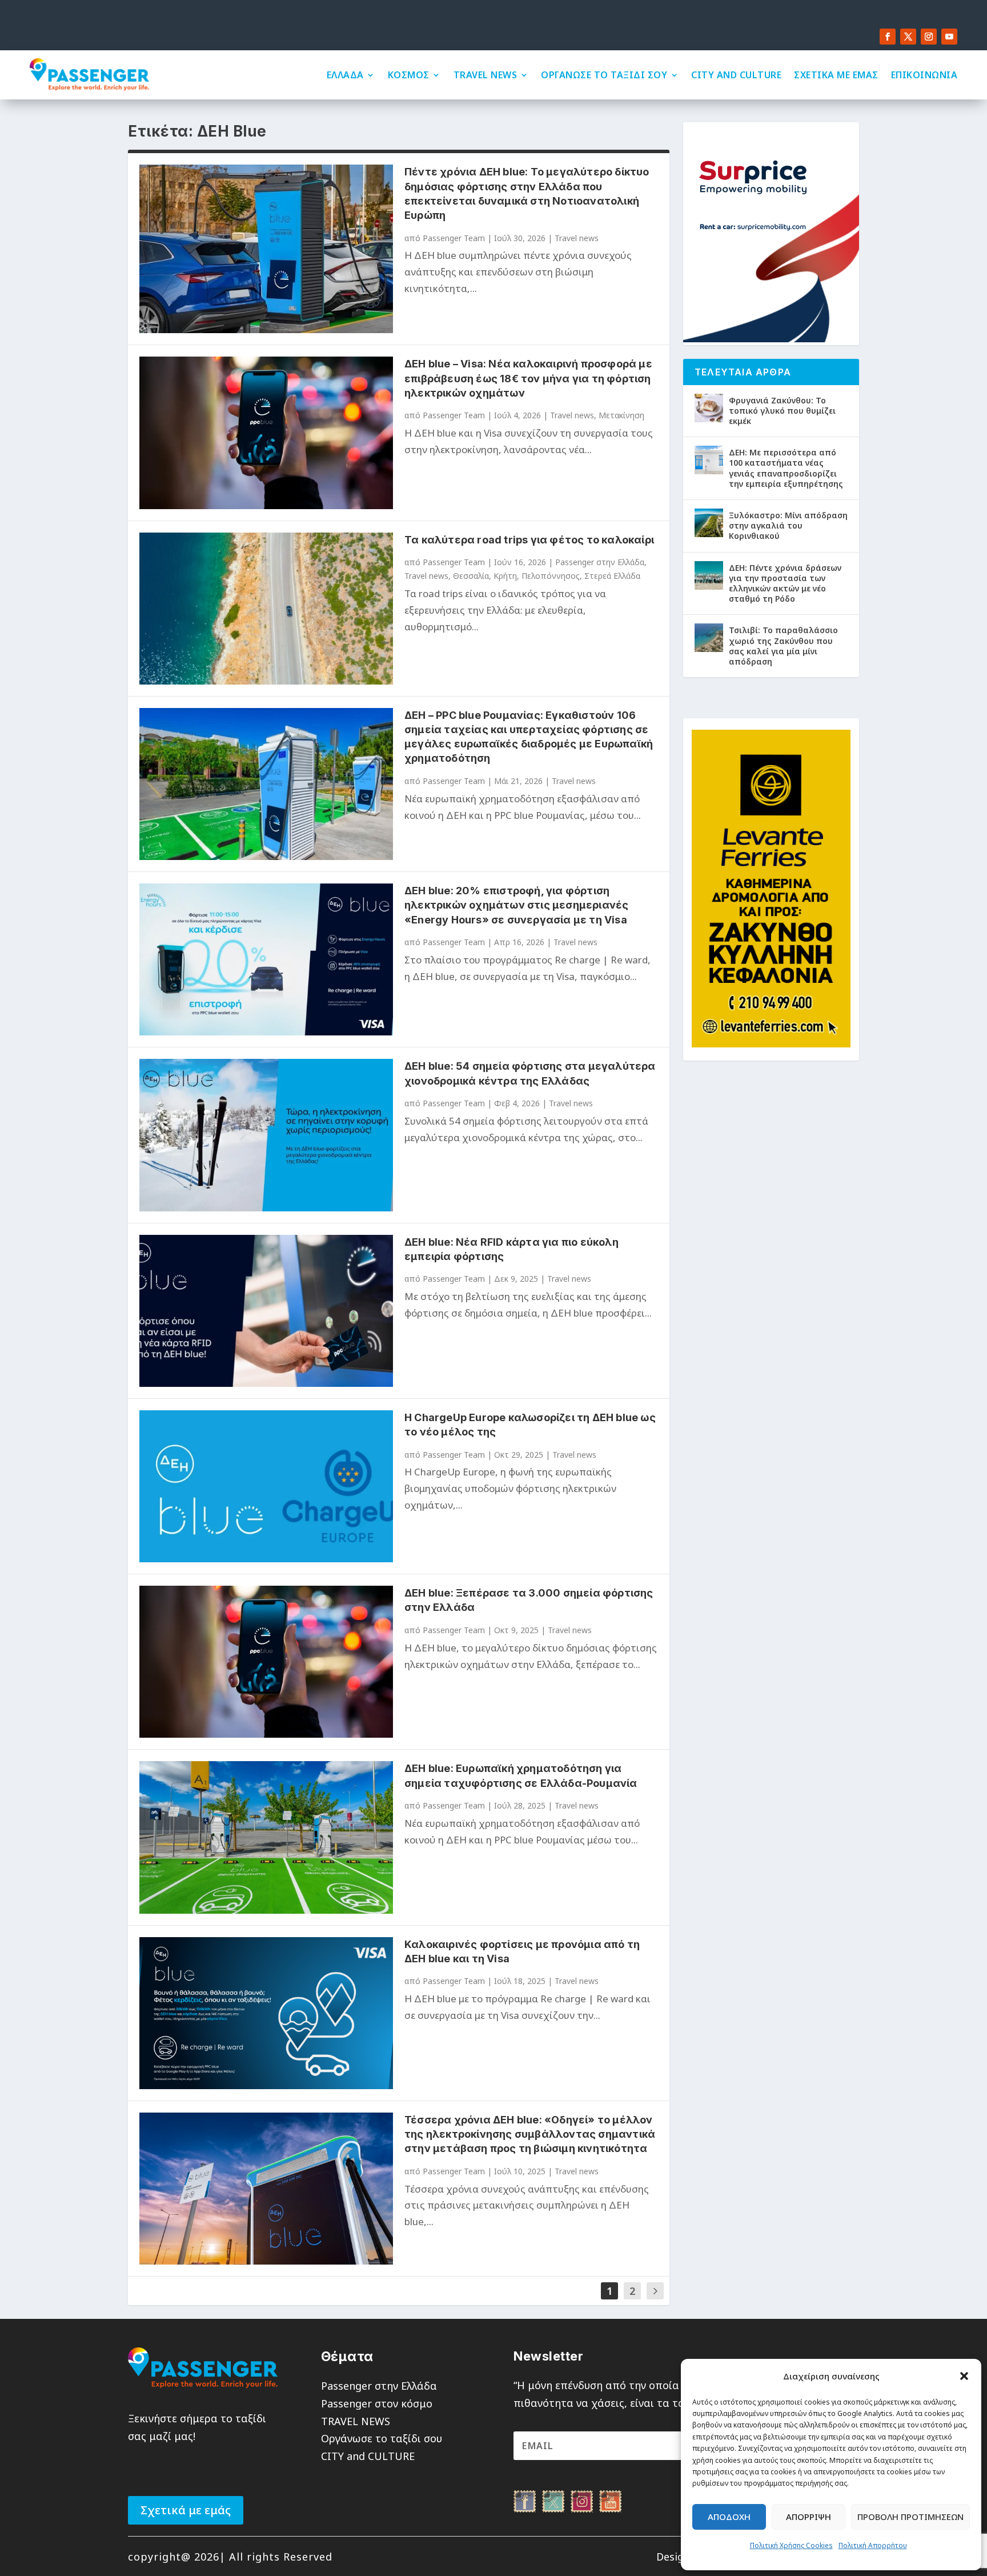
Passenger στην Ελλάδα (600, 562)
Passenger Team (454, 238)
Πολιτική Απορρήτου (873, 2545)
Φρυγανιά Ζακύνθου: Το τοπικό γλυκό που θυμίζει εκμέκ (782, 411)
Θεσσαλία (471, 576)
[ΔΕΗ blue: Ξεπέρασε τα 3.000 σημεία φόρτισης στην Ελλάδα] (266, 1662)
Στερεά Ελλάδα (612, 576)
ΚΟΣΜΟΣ (409, 75)
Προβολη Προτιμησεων (910, 2517)
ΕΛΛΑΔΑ (345, 75)
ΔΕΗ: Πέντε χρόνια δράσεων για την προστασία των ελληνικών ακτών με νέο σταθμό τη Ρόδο (785, 583)
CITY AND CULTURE (736, 75)
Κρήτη (505, 576)
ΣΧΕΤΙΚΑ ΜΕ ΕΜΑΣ (836, 75)
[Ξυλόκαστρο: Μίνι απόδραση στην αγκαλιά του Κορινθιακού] (709, 523)
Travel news (577, 238)
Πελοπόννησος (551, 576)
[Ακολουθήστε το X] (908, 37)
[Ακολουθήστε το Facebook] (888, 37)
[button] (964, 2376)
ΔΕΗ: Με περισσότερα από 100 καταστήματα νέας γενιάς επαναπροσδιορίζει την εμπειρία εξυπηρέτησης (786, 468)
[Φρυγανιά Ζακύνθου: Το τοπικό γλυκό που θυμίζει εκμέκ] (709, 408)
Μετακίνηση (621, 415)
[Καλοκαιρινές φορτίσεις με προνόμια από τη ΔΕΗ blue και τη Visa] (266, 2013)
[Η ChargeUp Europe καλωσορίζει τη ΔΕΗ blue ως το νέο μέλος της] (266, 1486)
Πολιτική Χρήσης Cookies (791, 2545)
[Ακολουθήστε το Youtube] (949, 37)
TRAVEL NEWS (486, 75)
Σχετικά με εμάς (186, 2510)
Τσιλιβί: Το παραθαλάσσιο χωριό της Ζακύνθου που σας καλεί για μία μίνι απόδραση (783, 646)
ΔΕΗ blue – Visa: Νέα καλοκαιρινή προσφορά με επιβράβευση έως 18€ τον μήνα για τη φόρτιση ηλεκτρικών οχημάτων (528, 378)
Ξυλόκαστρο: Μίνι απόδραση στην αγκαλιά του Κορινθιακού (788, 525)
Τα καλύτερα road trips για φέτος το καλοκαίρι (529, 540)
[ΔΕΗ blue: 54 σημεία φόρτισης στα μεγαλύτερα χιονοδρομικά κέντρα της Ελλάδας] (266, 1135)
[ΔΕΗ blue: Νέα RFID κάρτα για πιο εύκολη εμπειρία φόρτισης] (266, 1311)
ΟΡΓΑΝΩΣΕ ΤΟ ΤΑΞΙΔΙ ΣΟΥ (604, 75)
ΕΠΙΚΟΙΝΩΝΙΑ (924, 75)
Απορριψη (809, 2517)
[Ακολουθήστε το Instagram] (929, 37)
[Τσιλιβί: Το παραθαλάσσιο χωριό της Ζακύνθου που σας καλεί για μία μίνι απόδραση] (709, 638)
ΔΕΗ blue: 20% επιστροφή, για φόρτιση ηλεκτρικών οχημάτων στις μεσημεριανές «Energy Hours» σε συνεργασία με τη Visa (516, 905)
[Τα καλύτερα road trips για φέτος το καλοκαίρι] (266, 609)
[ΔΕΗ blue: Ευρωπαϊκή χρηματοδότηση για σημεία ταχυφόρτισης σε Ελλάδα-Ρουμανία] (266, 1837)
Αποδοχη (729, 2517)
